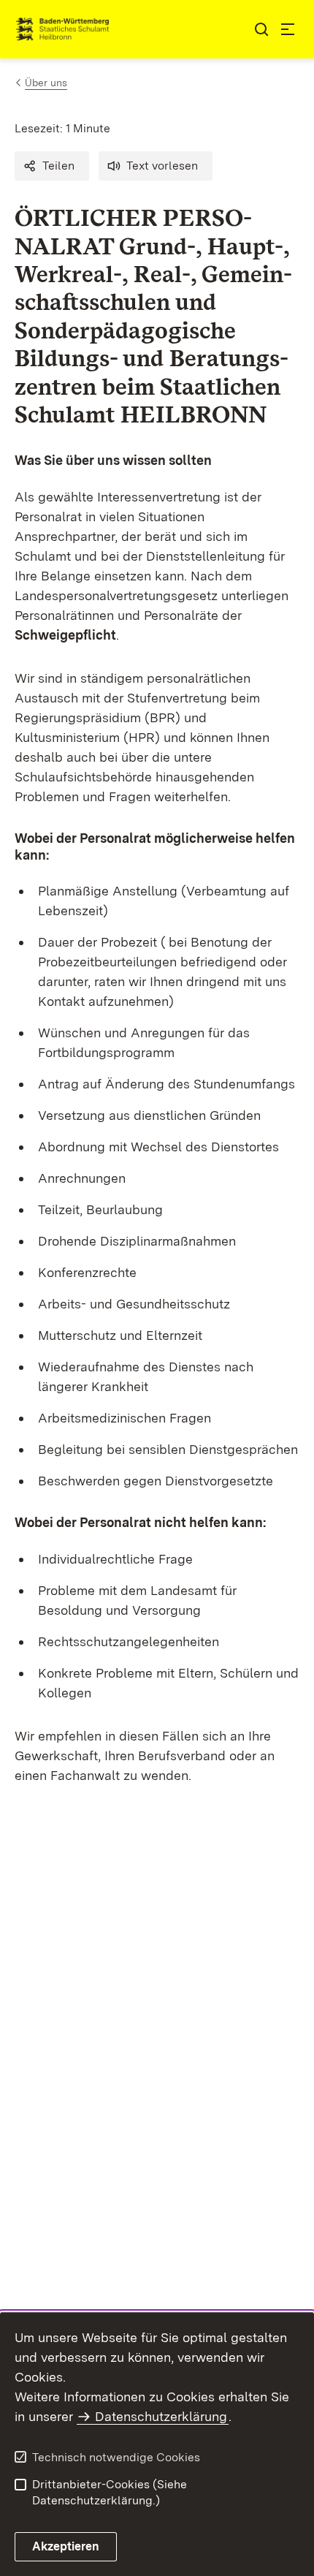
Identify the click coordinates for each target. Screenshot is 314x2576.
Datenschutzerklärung (161, 2416)
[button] (52, 166)
